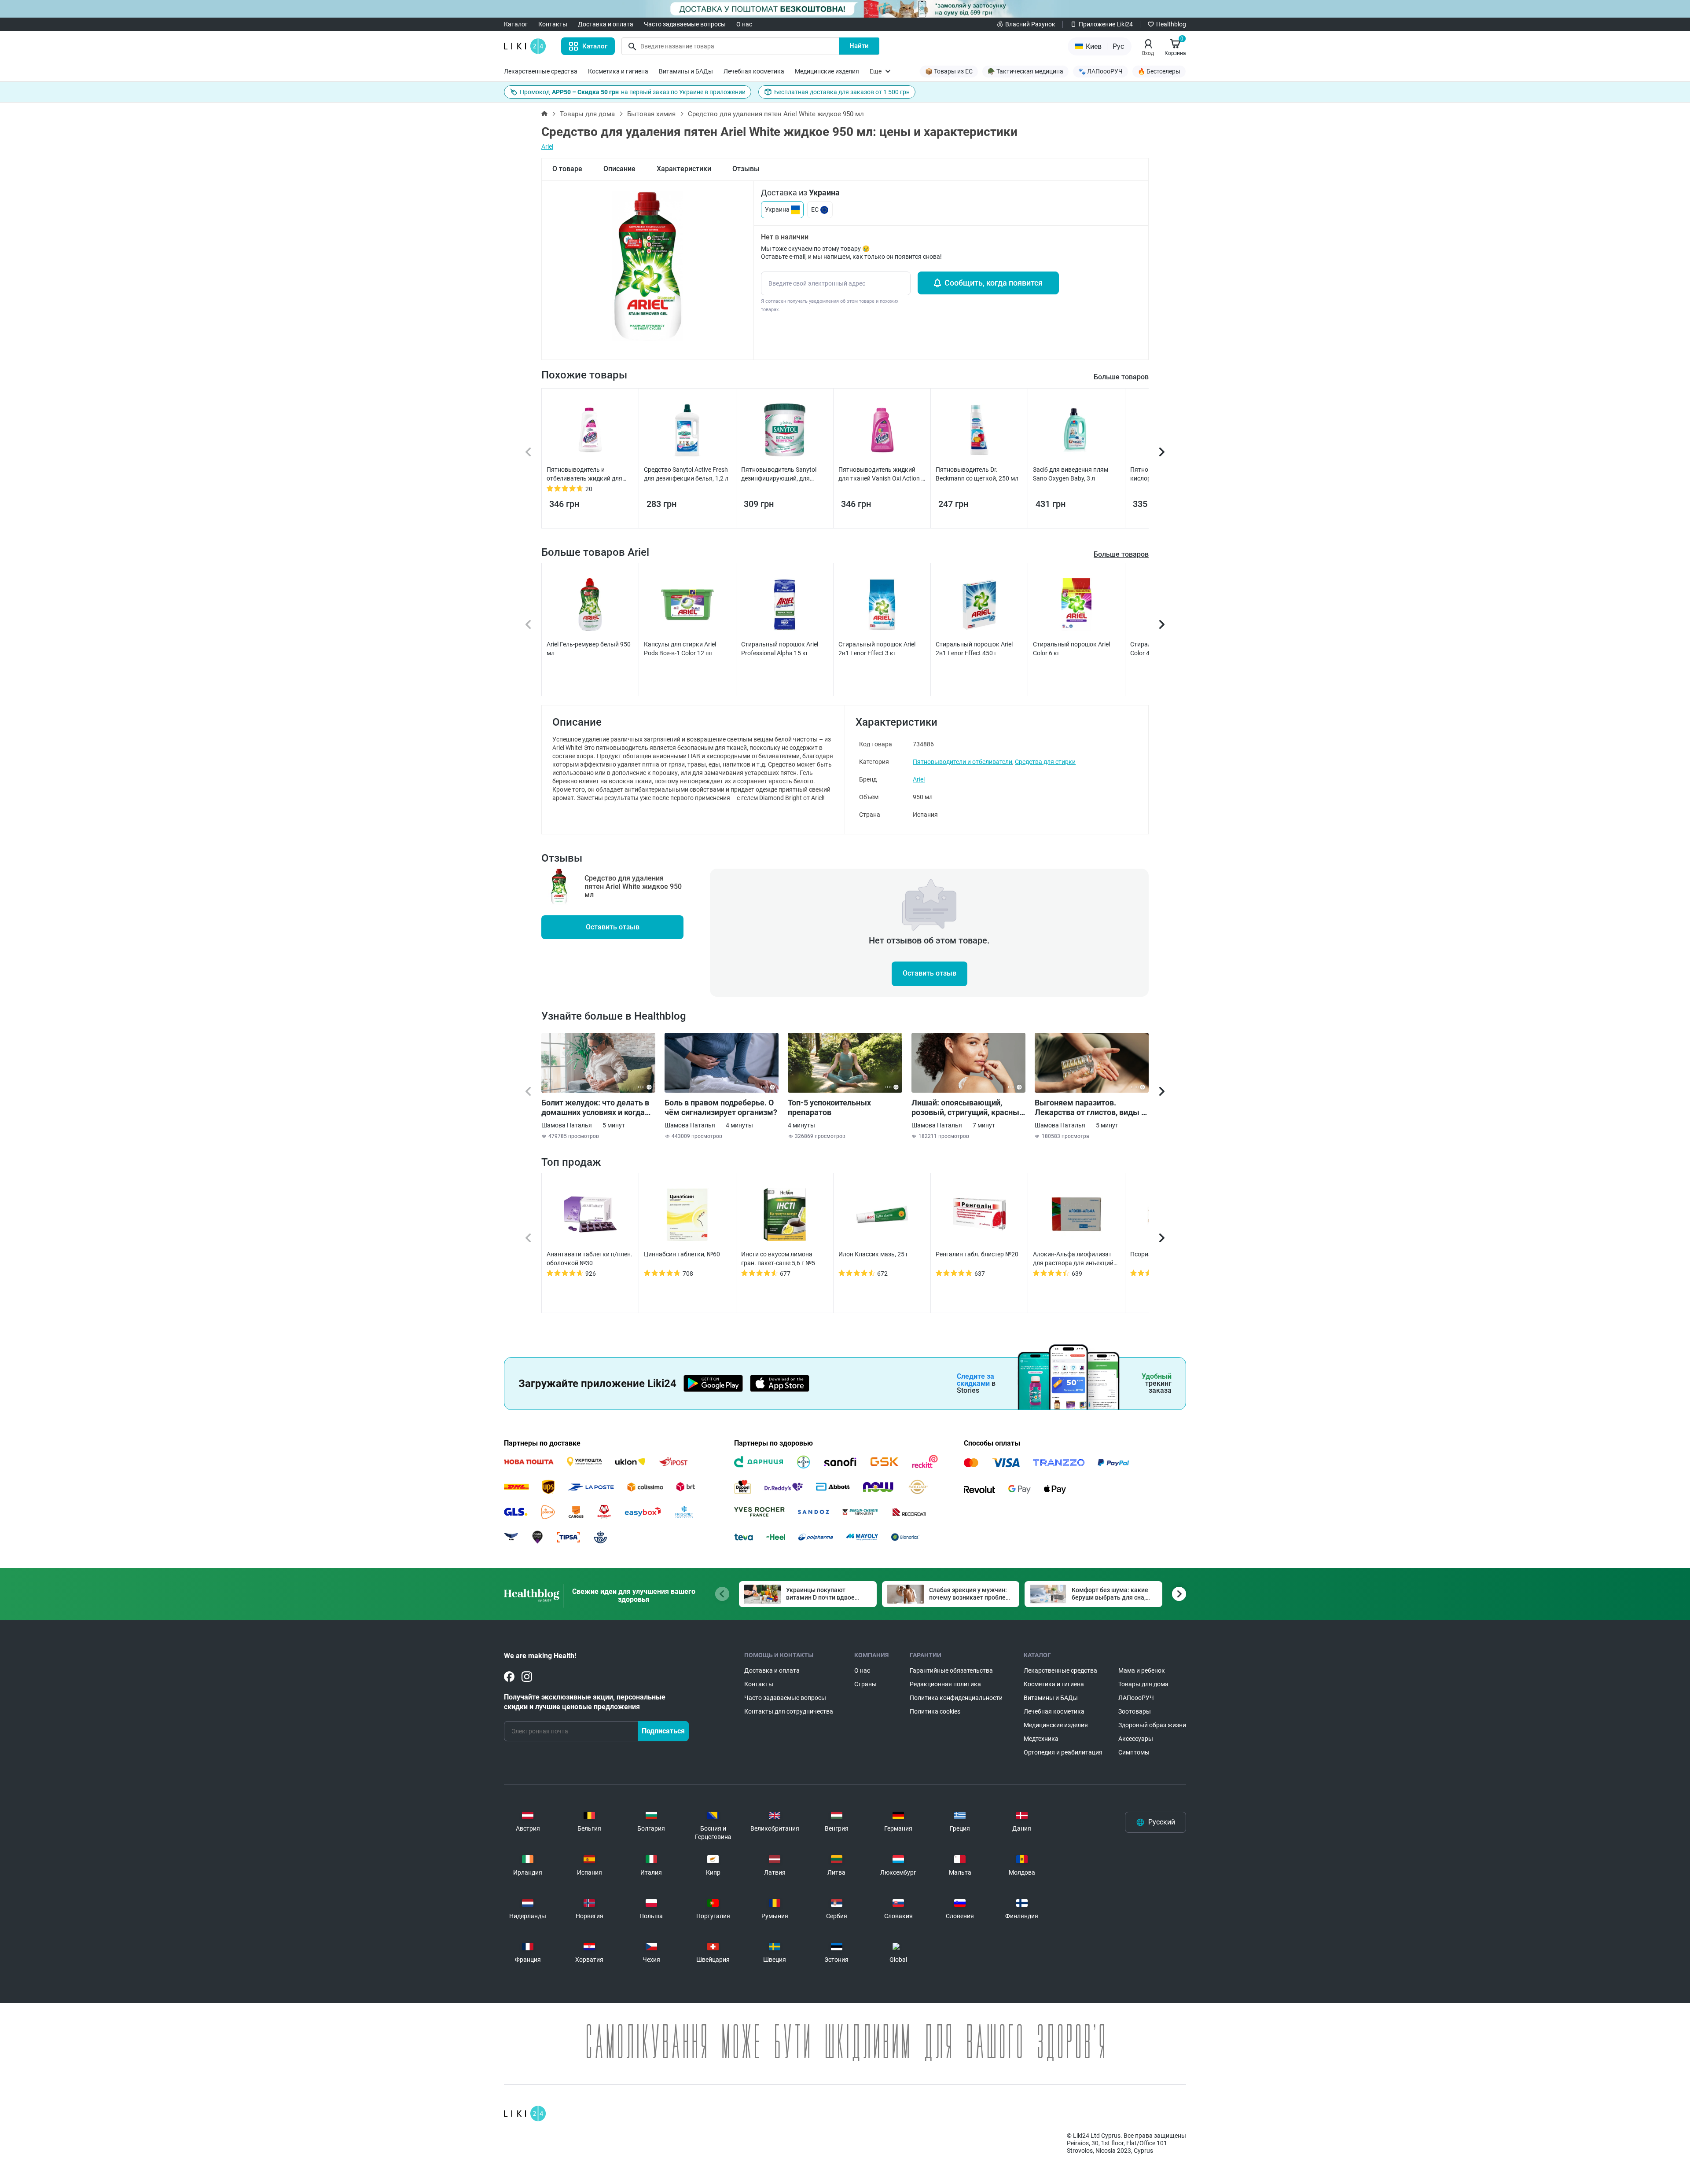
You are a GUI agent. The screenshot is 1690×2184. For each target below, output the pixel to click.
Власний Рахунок (1030, 24)
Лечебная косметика (754, 71)
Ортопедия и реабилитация (1063, 1752)
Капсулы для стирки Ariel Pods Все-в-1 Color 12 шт (680, 649)
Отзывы (746, 169)
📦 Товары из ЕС (949, 71)
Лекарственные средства (541, 71)
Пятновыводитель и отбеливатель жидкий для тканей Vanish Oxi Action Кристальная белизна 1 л (584, 474)
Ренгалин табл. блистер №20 (977, 1254)
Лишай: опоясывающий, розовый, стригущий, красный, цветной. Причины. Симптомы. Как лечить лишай (968, 1108)
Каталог (516, 24)
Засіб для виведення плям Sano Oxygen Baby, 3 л (1071, 474)
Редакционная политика (945, 1684)
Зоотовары (1135, 1711)
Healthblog (1171, 24)
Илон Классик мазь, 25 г (873, 1254)
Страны (865, 1684)
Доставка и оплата (606, 24)
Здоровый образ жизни (1152, 1725)
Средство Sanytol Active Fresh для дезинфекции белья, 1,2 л (686, 474)
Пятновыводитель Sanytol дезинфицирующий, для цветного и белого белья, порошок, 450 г (779, 474)
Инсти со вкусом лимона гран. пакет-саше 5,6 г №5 (778, 1259)
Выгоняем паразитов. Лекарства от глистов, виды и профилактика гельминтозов (1090, 1108)
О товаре (567, 169)
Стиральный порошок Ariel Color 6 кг (1071, 649)
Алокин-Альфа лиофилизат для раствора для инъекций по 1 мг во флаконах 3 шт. (1073, 1259)
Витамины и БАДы (686, 71)
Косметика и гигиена (618, 71)
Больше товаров (1121, 554)
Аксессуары (1136, 1739)
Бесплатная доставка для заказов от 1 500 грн (842, 92)
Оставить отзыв (613, 927)
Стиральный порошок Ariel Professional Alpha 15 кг (780, 649)
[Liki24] (525, 2114)
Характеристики (684, 169)
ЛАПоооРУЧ (1136, 1698)
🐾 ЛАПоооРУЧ (1100, 71)
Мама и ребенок (1142, 1670)
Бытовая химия (651, 114)
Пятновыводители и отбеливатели (963, 762)
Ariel (547, 147)
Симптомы (1134, 1752)
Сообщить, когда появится (994, 283)
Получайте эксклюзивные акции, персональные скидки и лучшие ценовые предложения (585, 1702)
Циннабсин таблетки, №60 (682, 1254)
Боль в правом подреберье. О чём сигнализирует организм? (721, 1107)
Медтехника (1041, 1739)
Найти (859, 46)
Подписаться (663, 1731)
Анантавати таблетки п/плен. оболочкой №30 (590, 1259)
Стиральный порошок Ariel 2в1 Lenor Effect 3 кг (877, 649)
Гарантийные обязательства (951, 1670)
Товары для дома (587, 114)
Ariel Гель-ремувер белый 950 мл (589, 649)
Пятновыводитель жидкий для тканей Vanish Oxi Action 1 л (882, 474)
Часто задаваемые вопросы (685, 24)
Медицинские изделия (827, 71)
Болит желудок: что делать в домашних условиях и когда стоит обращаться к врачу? (595, 1108)
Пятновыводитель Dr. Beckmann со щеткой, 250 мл (977, 474)
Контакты (553, 24)
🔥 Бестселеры (1159, 71)
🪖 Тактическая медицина (1025, 71)
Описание (619, 169)
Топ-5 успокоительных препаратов (829, 1107)
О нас (744, 24)
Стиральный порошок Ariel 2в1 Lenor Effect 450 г (974, 649)
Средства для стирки (1045, 762)
